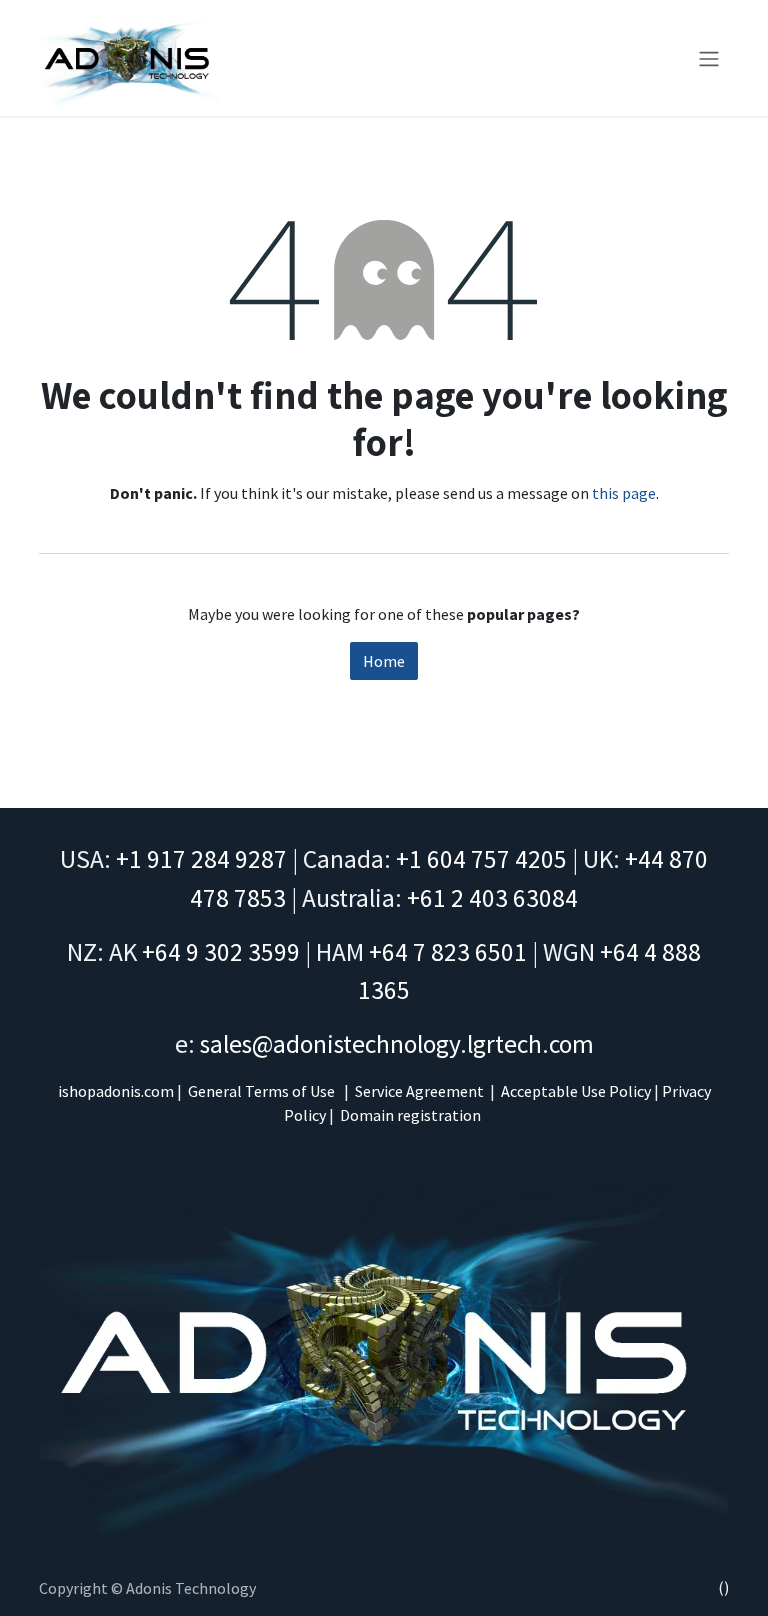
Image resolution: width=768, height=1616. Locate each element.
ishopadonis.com (116, 1091)
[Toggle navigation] (709, 58)
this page (624, 493)
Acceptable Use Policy (576, 1091)
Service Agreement (419, 1091)
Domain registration (410, 1115)
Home (384, 661)
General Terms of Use (261, 1091)
